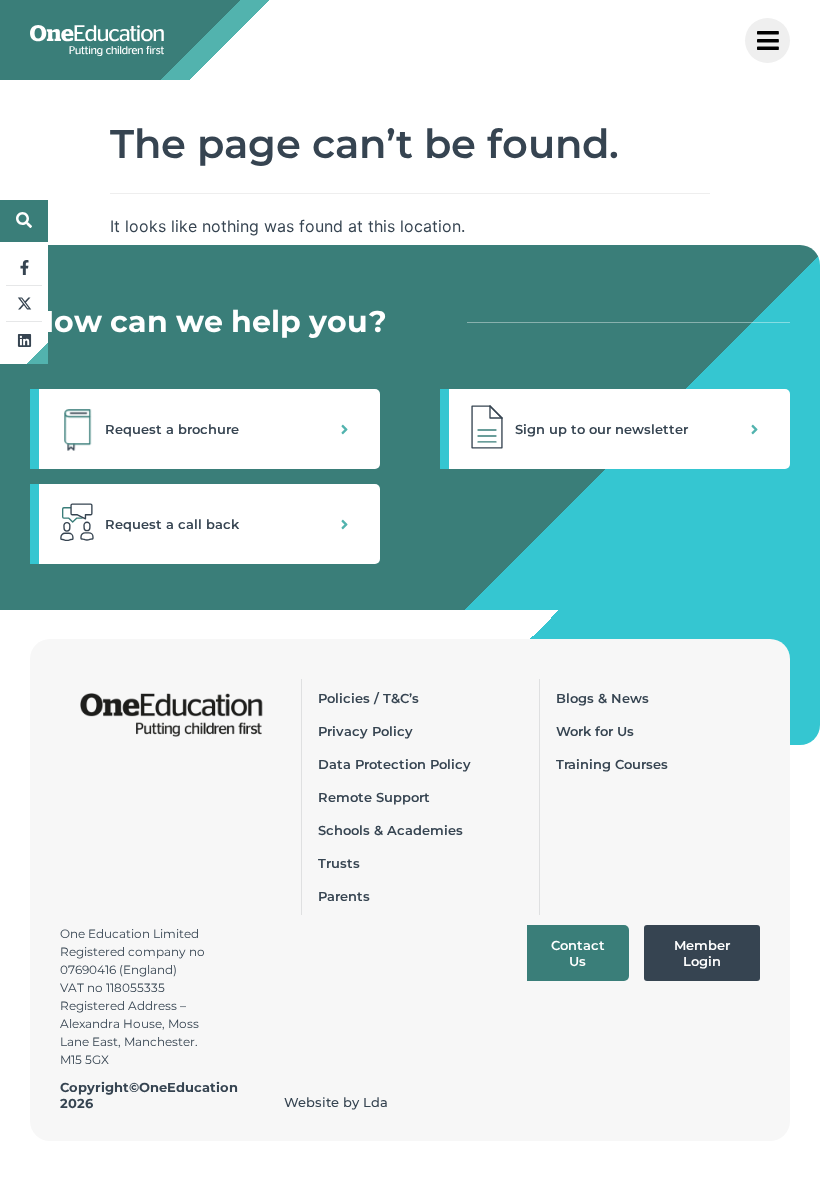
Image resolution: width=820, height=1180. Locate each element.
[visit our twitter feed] (24, 304)
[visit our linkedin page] (24, 340)
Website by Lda (336, 1102)
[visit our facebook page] (24, 268)
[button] (205, 429)
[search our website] (24, 220)
